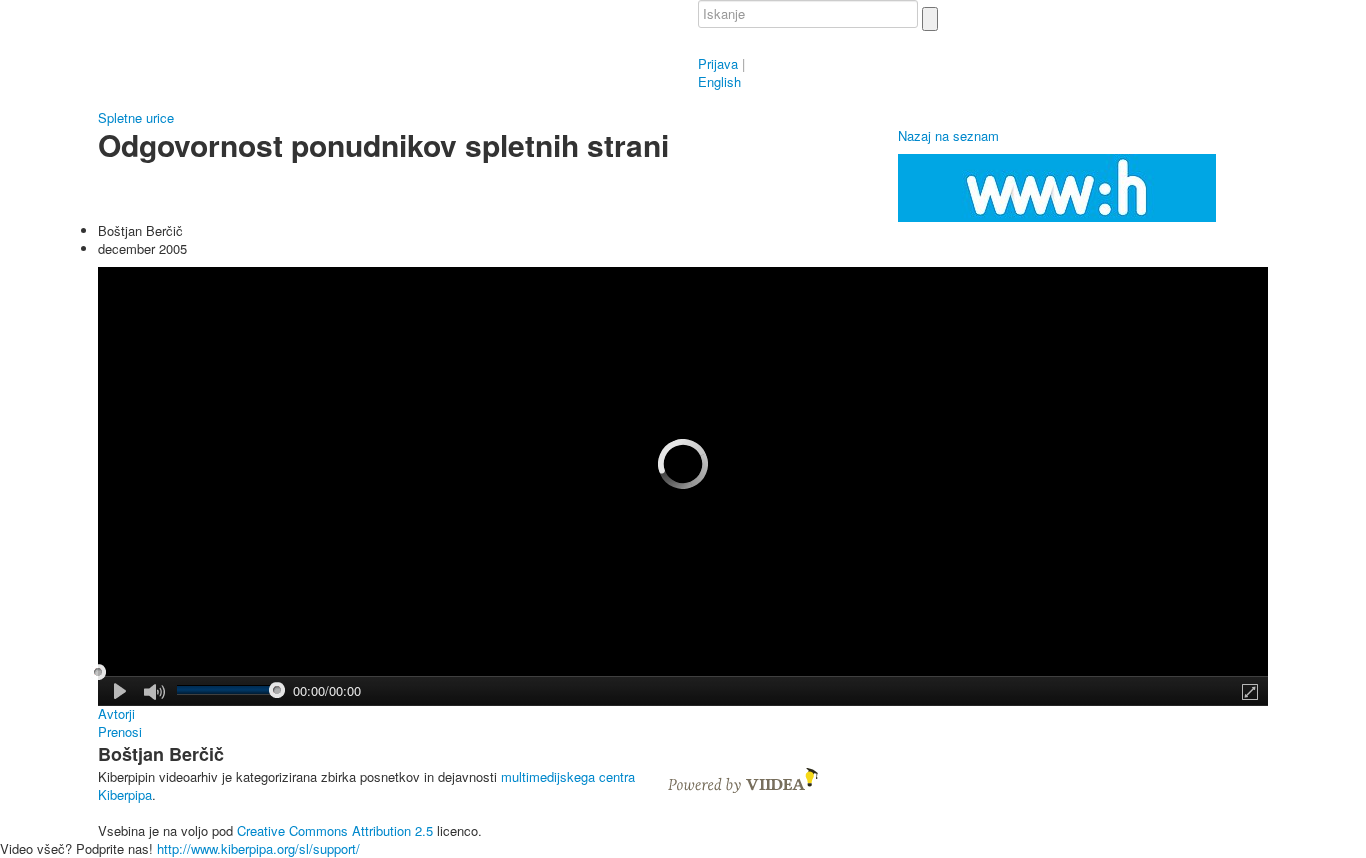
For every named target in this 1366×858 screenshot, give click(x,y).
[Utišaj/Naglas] (154, 692)
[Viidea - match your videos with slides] (743, 778)
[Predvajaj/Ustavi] (121, 691)
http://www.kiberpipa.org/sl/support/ (258, 848)
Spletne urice (136, 117)
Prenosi (120, 732)
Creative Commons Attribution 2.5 (335, 830)
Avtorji (116, 714)
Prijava (718, 63)
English (719, 81)
